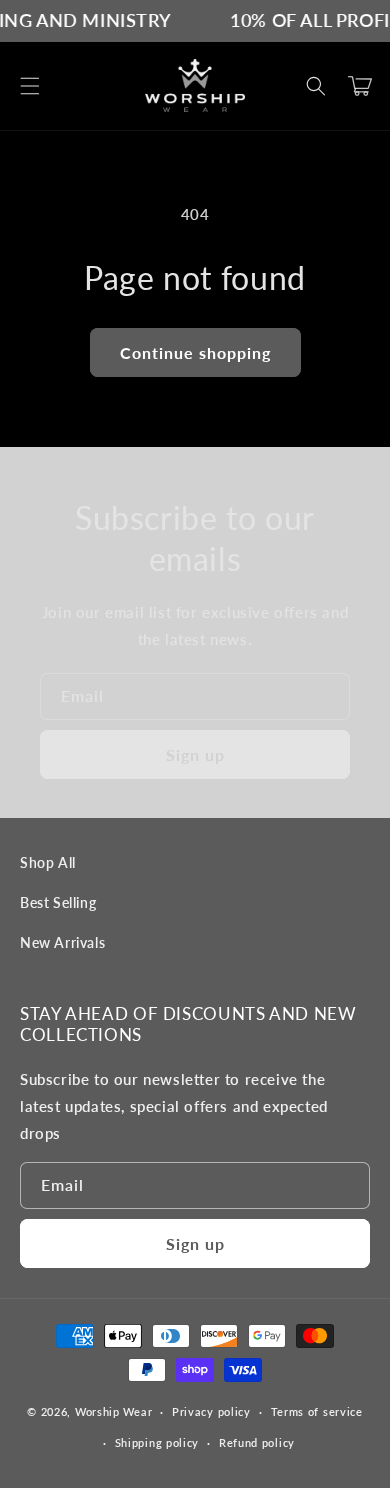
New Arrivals (62, 942)
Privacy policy (211, 1411)
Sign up (195, 754)
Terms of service (317, 1411)
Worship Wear (113, 1411)
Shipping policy (157, 1442)
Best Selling (58, 902)
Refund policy (257, 1442)
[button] (30, 86)
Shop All (48, 862)
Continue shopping (195, 352)
